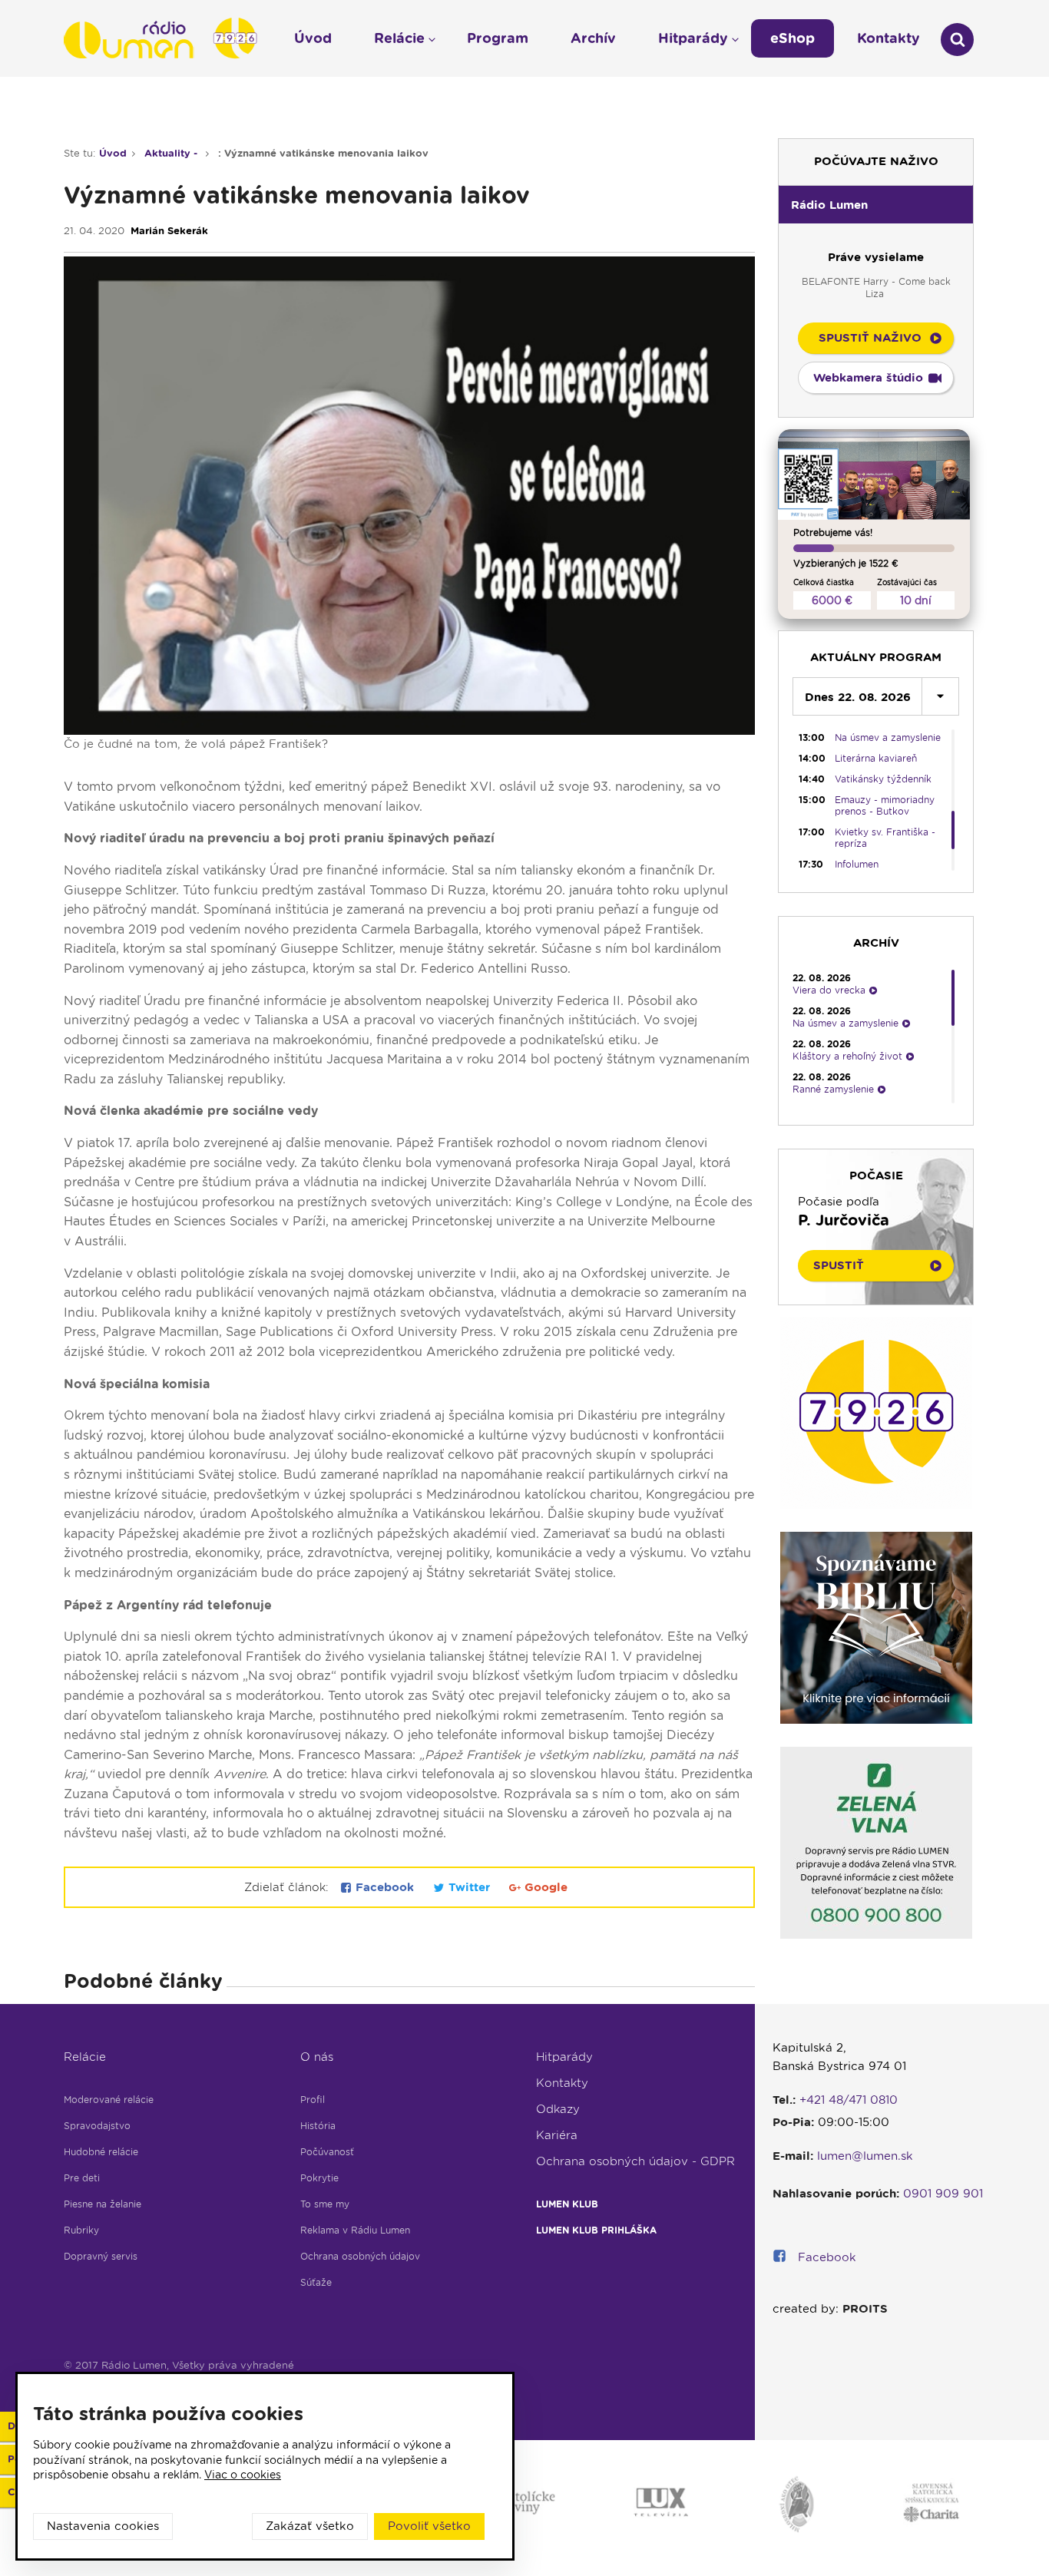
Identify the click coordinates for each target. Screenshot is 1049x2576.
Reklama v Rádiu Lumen (355, 2230)
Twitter (469, 1887)
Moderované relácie (109, 2100)
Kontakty (562, 2083)
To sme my (325, 2204)
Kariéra (557, 2135)
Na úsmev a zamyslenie (888, 737)
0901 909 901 (943, 2194)
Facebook (385, 1887)
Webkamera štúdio (868, 378)
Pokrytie (319, 2178)
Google (544, 1887)
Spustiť (839, 1265)
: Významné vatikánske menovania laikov (323, 153)
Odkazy (558, 2109)
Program (498, 38)
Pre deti (82, 2178)
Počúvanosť (327, 2152)
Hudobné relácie (101, 2152)
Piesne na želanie (103, 2204)
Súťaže (316, 2282)
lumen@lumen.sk (865, 2156)
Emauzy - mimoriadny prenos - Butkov (885, 805)
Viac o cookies (243, 2475)
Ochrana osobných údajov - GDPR (635, 2161)
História (318, 2126)
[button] (876, 204)
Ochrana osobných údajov (360, 2256)
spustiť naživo (870, 338)
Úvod (113, 153)
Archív (593, 38)
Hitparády (564, 2057)
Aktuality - (172, 153)
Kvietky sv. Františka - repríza (885, 838)
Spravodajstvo (97, 2126)
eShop (793, 38)
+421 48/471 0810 (849, 2100)
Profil (313, 2100)
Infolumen (857, 864)
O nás (317, 2057)
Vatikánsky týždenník (883, 779)
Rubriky (81, 2230)
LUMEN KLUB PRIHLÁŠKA (596, 2230)
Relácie (85, 2057)
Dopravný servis (101, 2256)
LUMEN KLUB (567, 2204)
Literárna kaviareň (876, 758)
